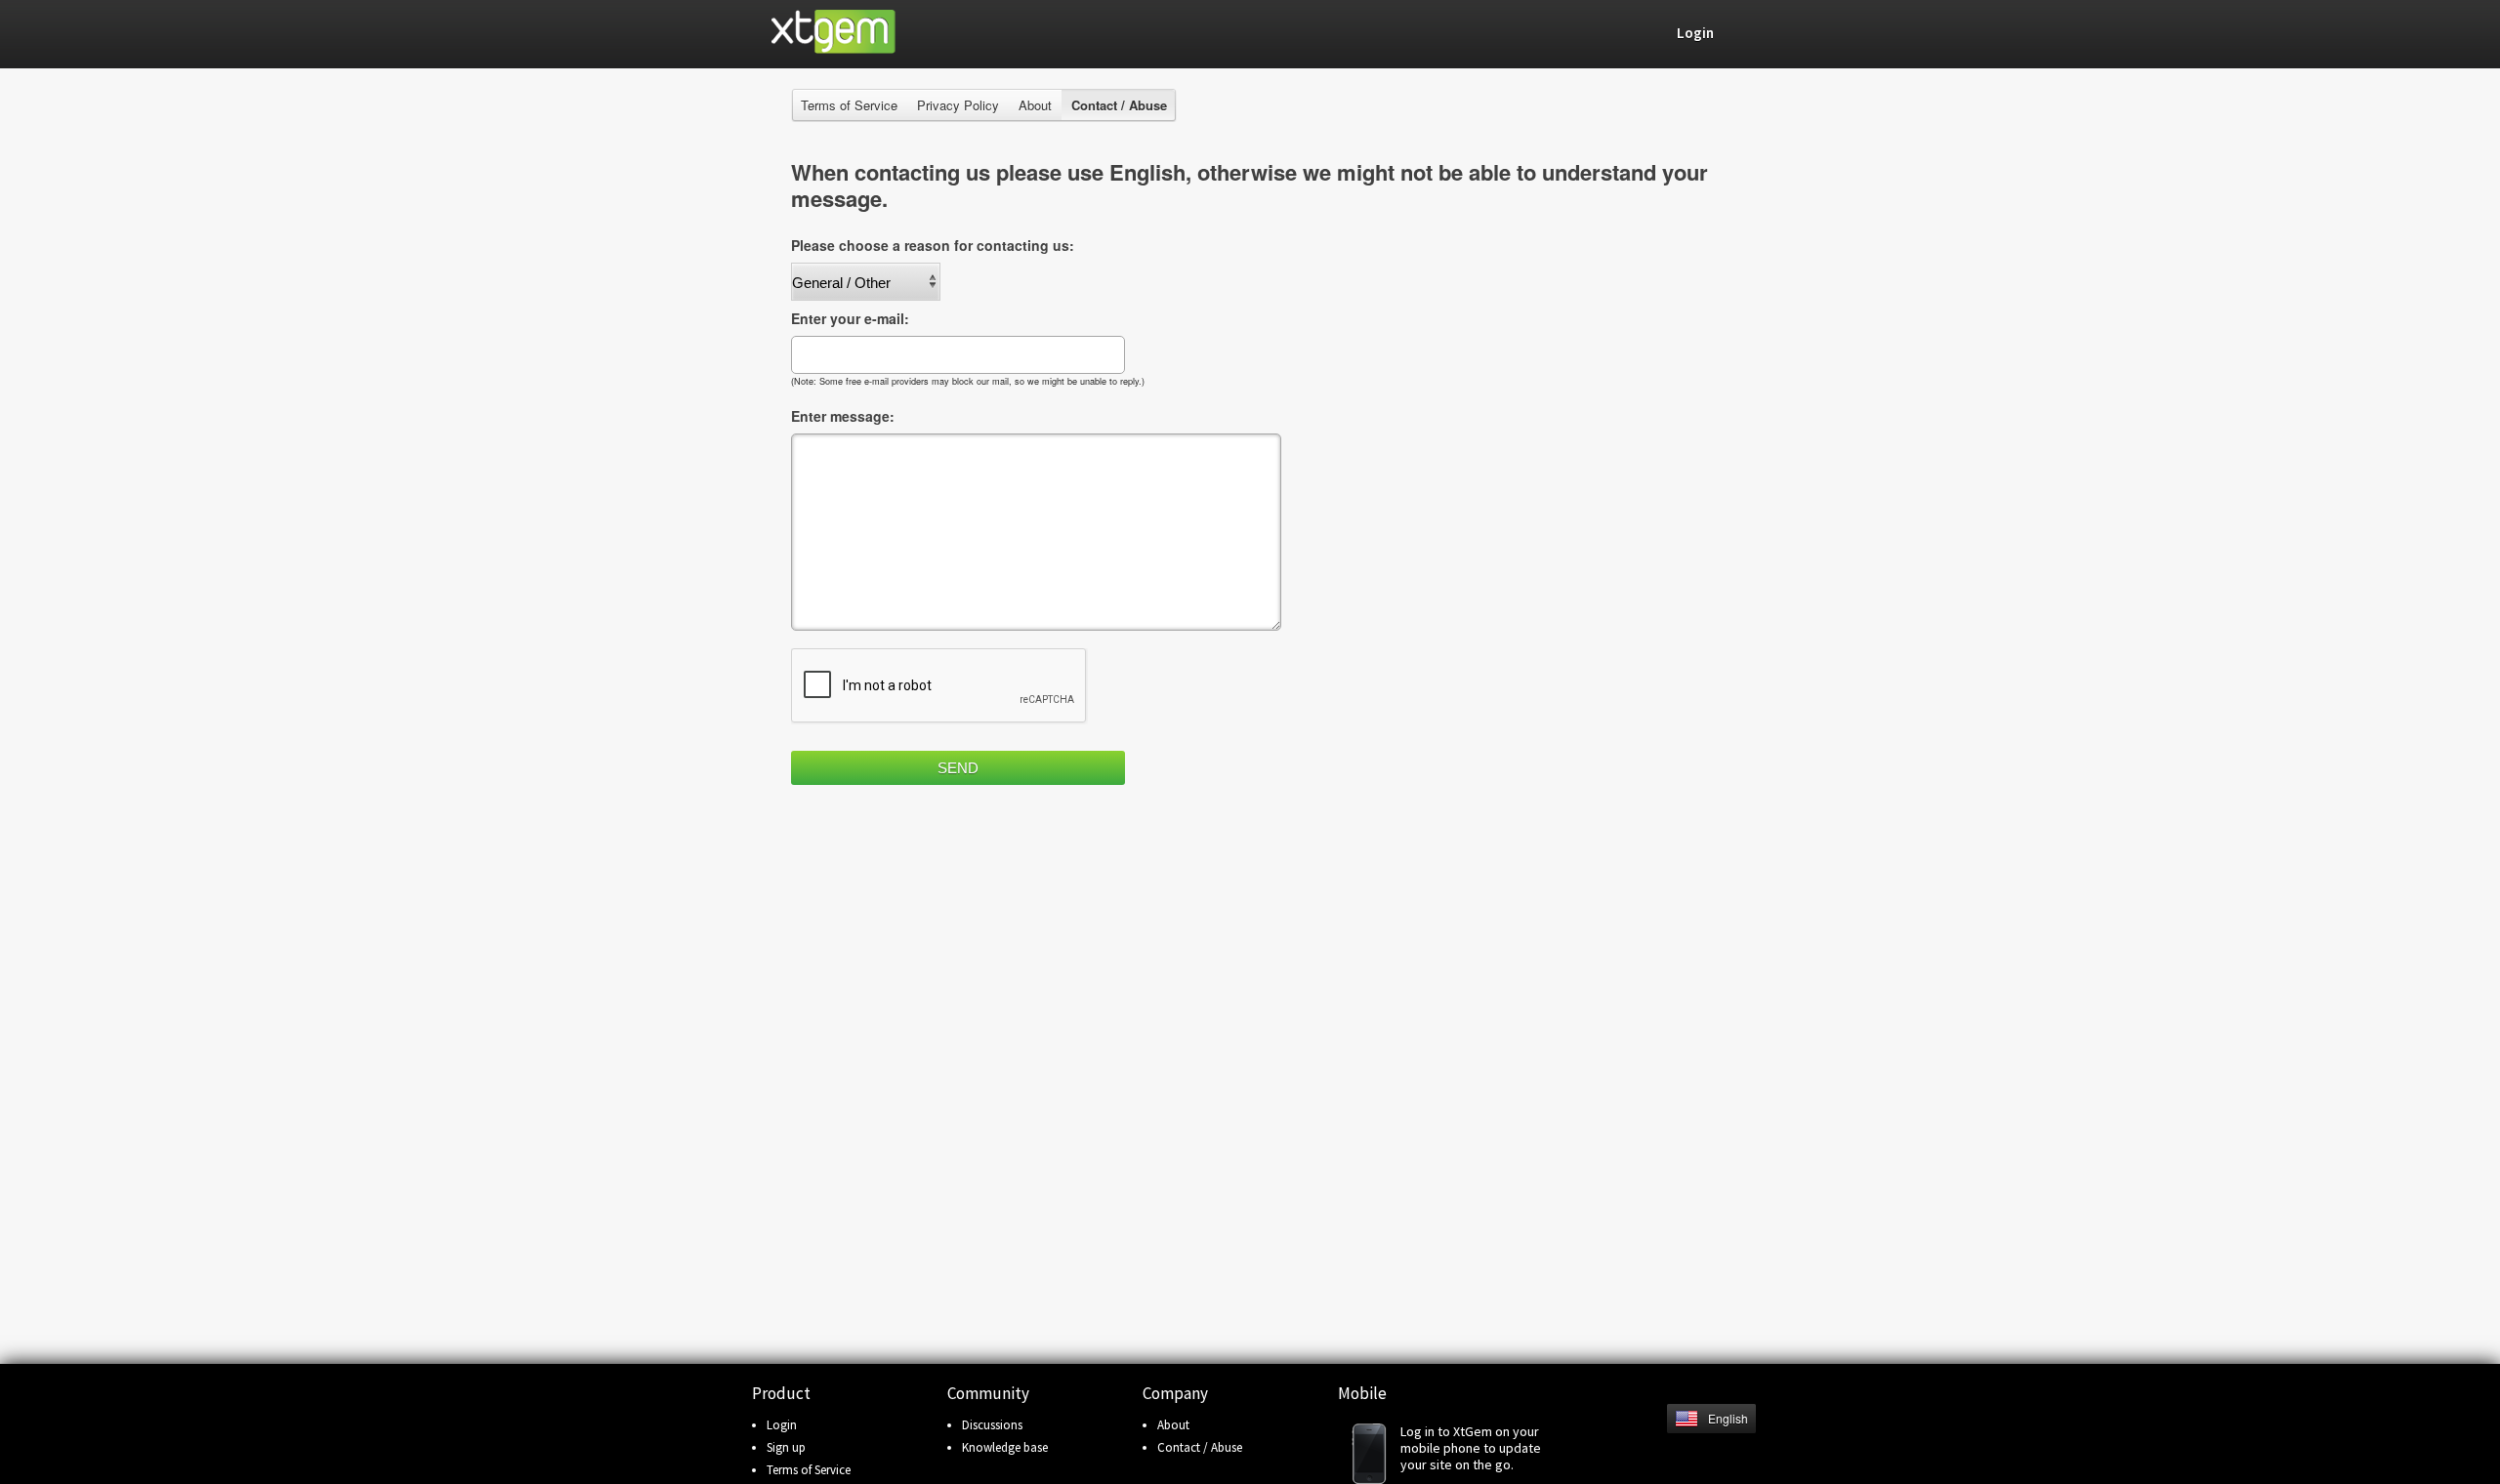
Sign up (786, 1447)
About (1035, 105)
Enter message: (843, 416)
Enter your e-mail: (850, 318)
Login (782, 1425)
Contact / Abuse (1200, 1447)
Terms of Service (849, 105)
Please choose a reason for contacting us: (933, 245)
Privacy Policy (958, 105)
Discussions (992, 1425)
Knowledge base (1005, 1447)
